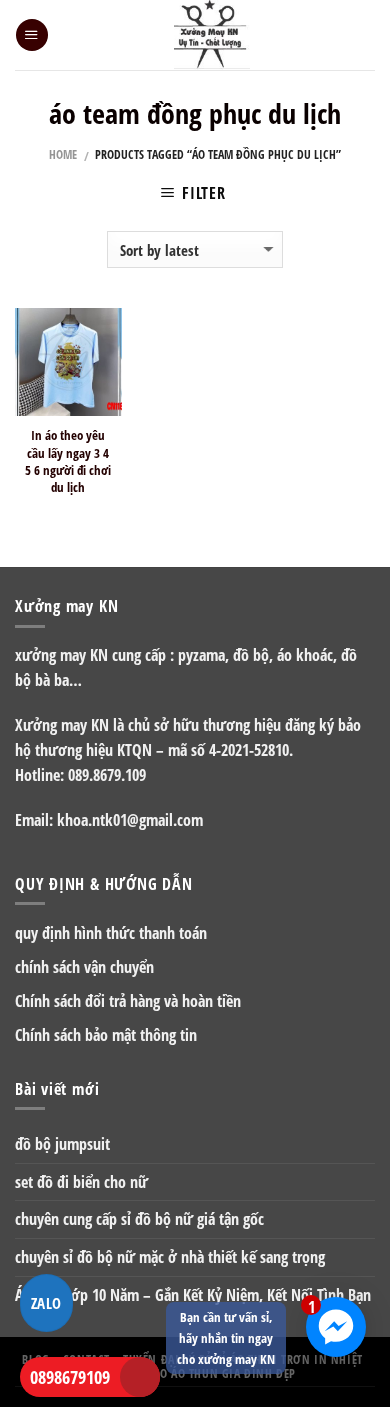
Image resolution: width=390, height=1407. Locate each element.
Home (63, 154)
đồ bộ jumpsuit (62, 1144)
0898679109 (70, 1377)
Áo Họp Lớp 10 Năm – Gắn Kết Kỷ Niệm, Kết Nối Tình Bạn (193, 1295)
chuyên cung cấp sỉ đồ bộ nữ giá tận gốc (139, 1219)
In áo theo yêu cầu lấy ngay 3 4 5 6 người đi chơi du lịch (68, 461)
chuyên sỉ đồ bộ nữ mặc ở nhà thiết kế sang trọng (170, 1257)
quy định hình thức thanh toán (111, 933)
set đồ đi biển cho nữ (81, 1182)
